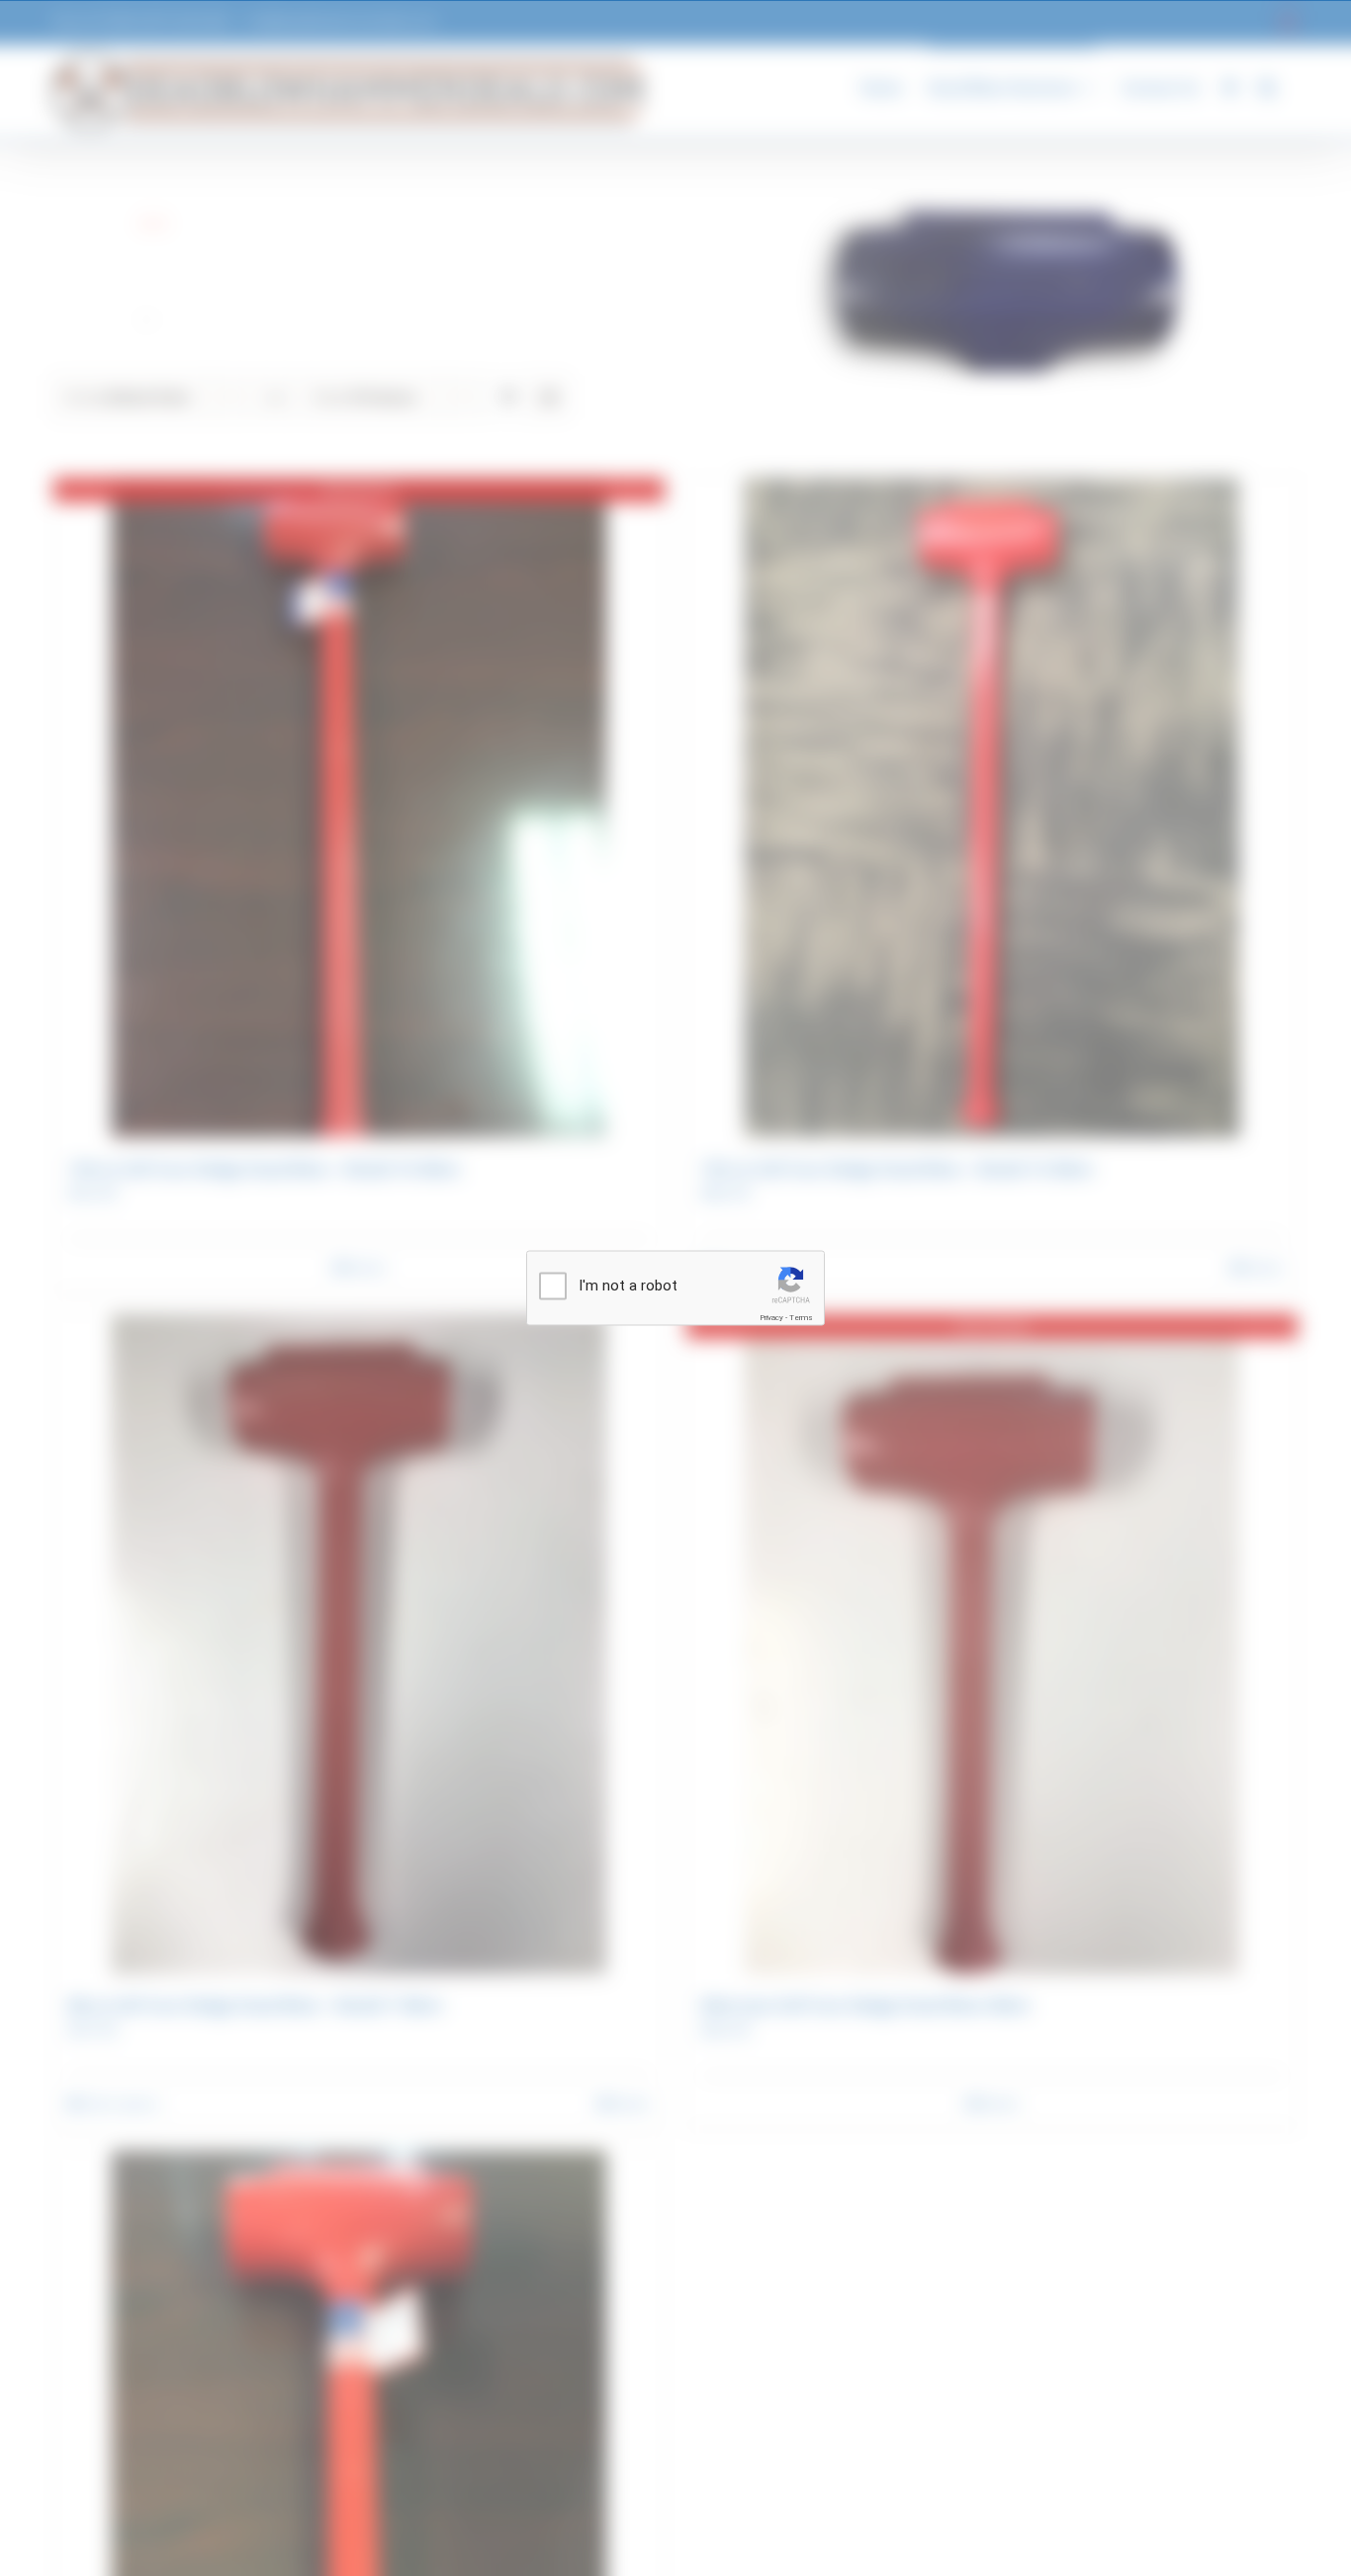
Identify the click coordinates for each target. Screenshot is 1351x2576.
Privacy (771, 1318)
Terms (801, 1318)
